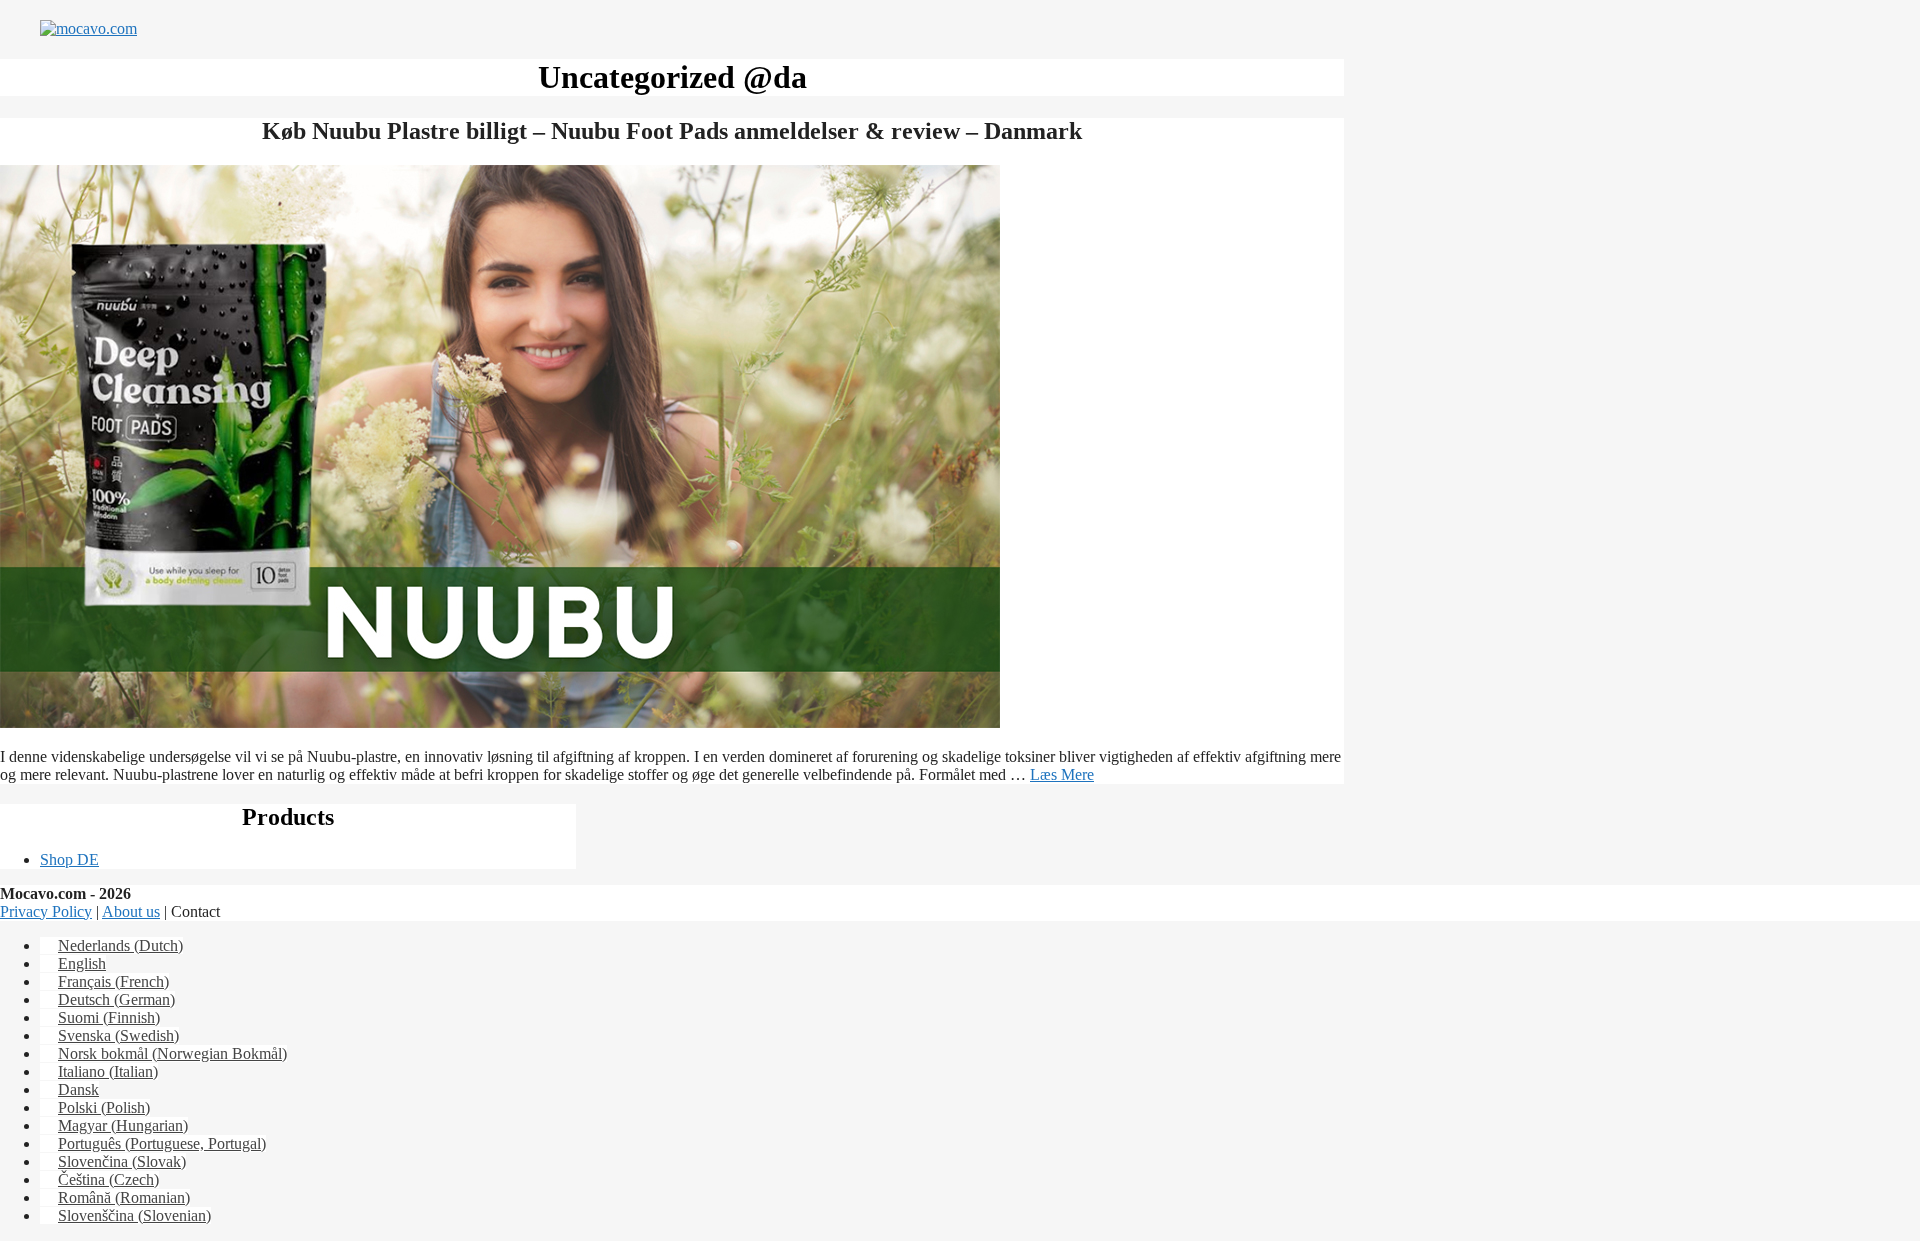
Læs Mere (1062, 774)
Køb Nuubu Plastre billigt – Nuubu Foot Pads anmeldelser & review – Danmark (672, 131)
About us (131, 911)
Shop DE (69, 859)
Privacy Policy (46, 911)
